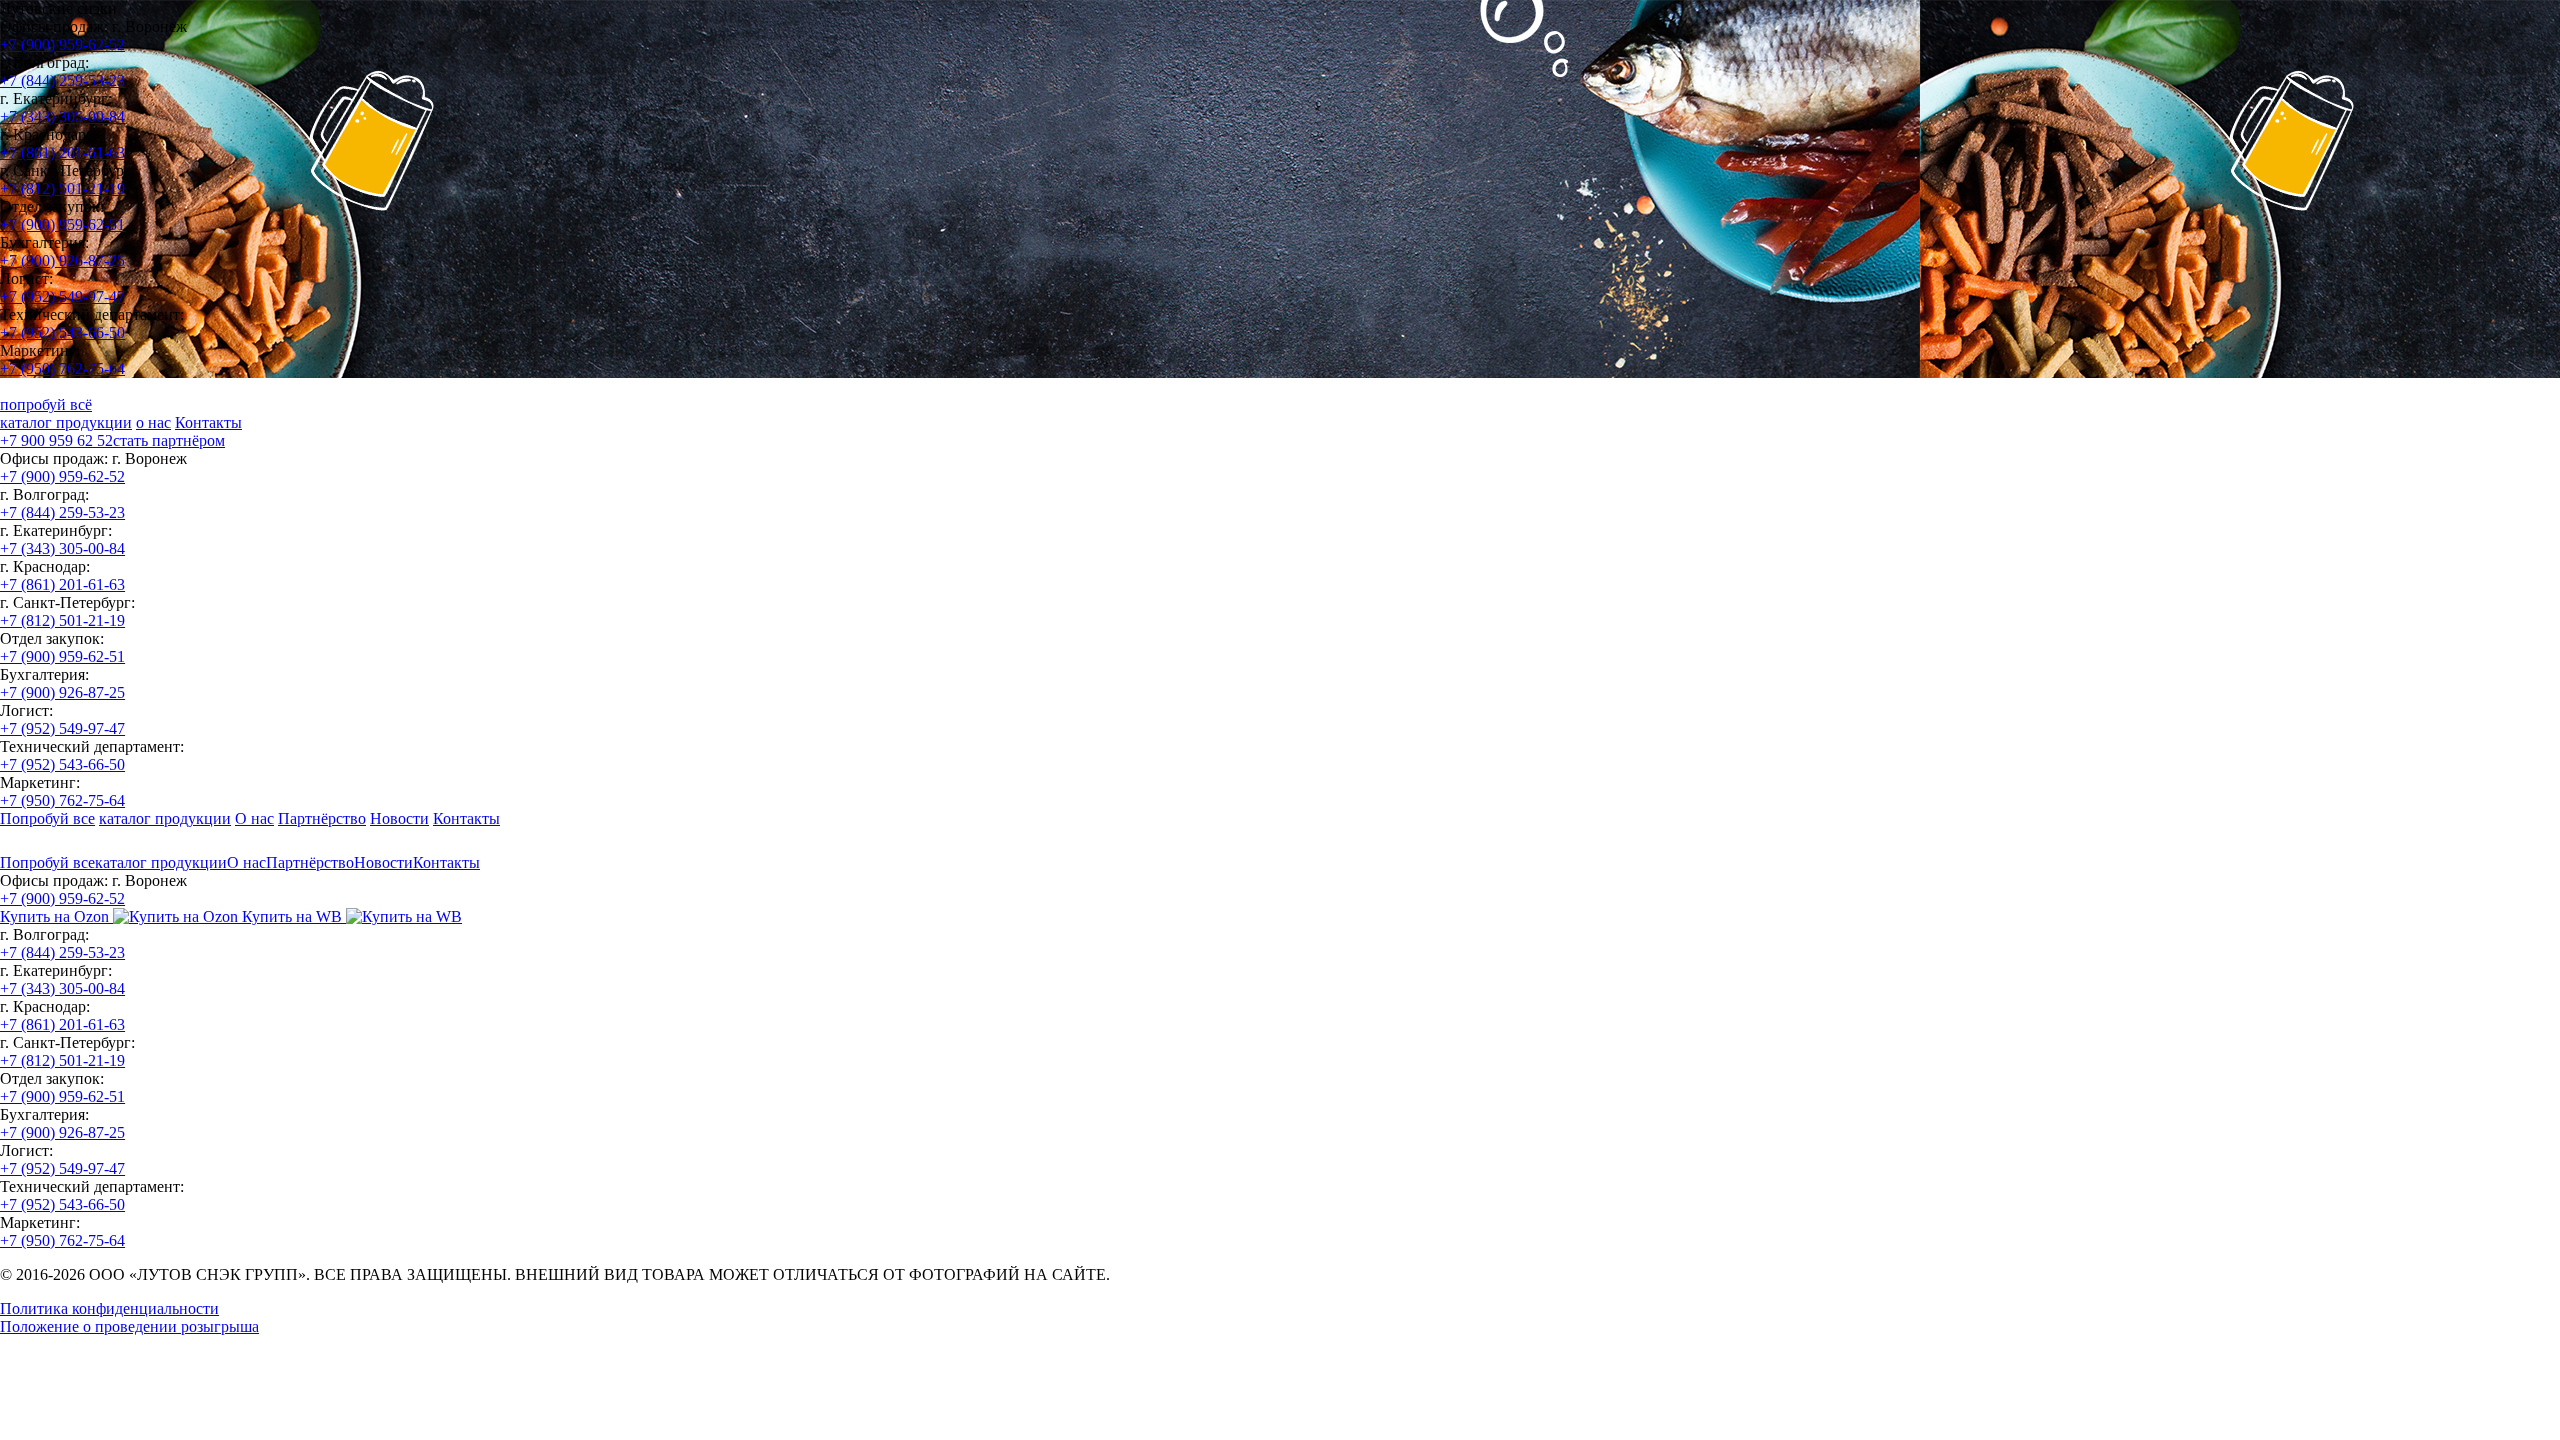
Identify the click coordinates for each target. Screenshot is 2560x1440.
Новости (399, 818)
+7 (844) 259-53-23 (62, 80)
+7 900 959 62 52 (56, 440)
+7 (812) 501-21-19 (62, 188)
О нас (254, 818)
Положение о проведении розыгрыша (129, 1326)
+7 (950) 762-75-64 (62, 368)
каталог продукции (66, 422)
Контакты (208, 422)
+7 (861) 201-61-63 (62, 152)
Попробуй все (47, 818)
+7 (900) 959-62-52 (62, 44)
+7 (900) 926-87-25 (62, 260)
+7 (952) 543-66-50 (62, 332)
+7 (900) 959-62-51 (62, 224)
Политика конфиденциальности (109, 1308)
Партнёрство (322, 818)
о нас (153, 422)
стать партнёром (169, 440)
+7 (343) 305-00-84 (62, 116)
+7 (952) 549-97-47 (62, 296)
